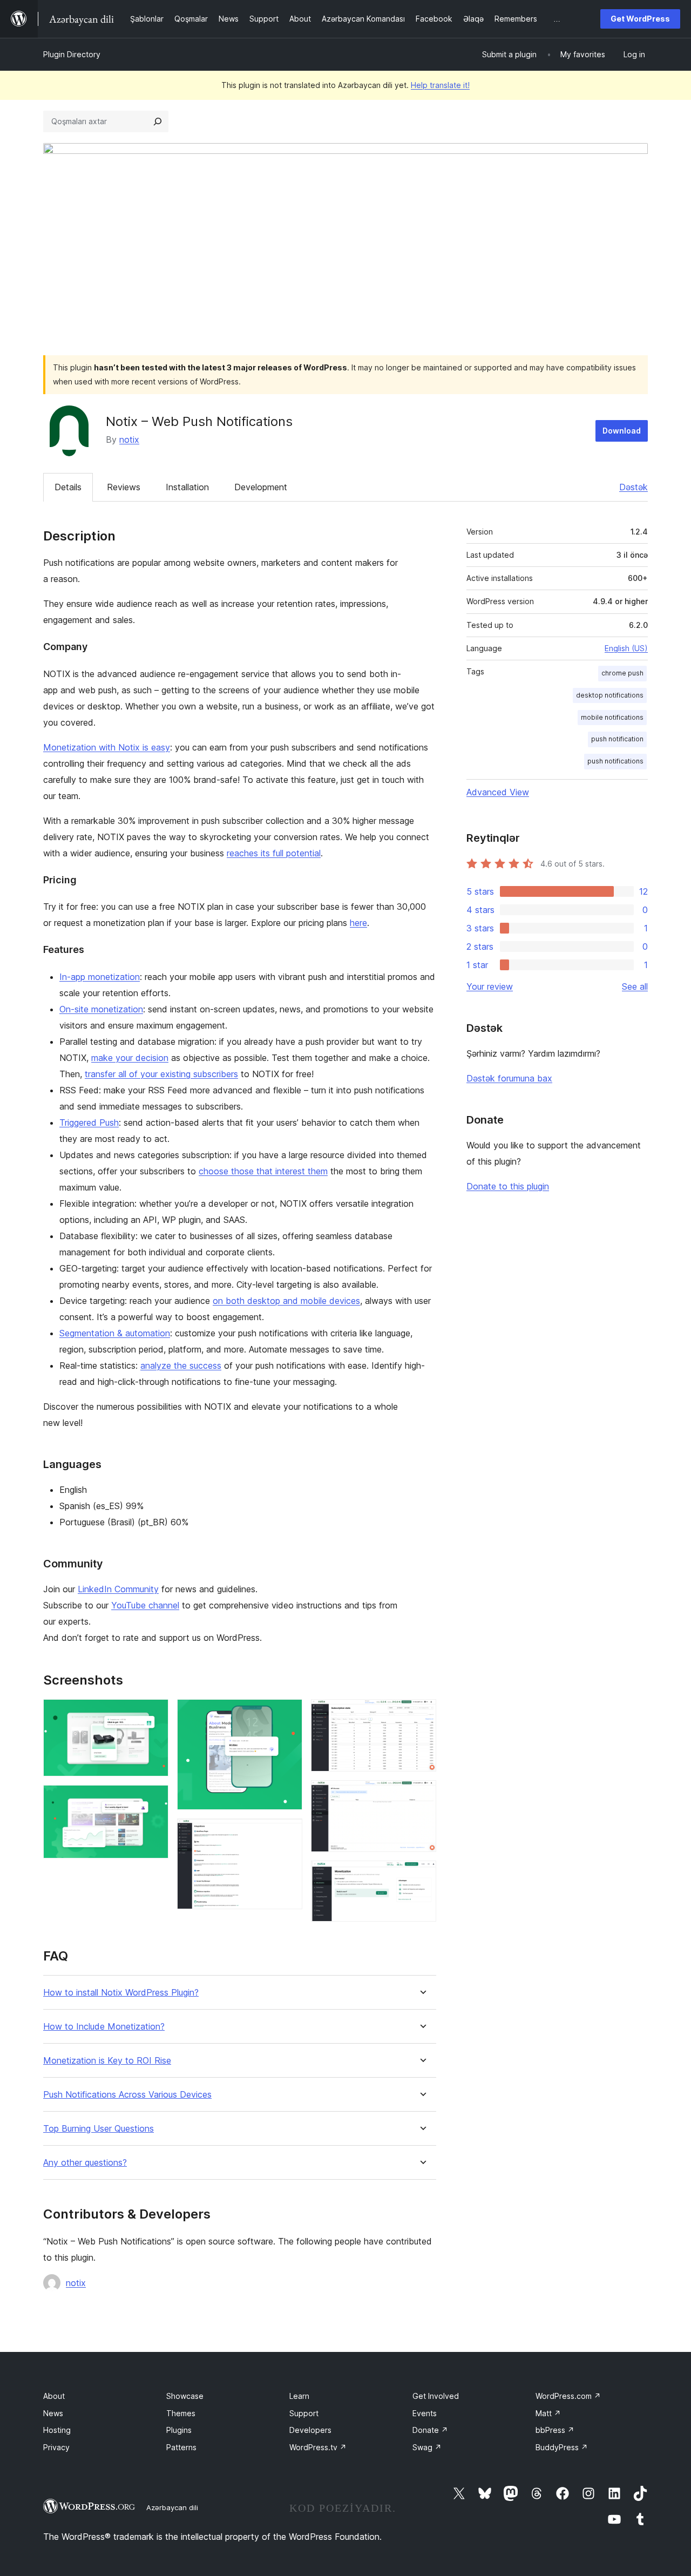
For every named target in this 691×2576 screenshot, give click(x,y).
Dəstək (634, 487)
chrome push (622, 673)
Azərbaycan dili (172, 2507)
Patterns (181, 2447)
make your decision (130, 1058)
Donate (430, 2430)
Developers (310, 2430)
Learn (299, 2396)
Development (261, 487)
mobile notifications (612, 717)
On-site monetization (101, 1009)
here (358, 923)
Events (425, 2413)
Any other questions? (85, 2163)
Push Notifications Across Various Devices (127, 2095)
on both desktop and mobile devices (286, 1301)
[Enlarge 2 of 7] (154, 1800)
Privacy (56, 2447)
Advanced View (498, 792)
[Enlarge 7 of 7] (422, 1875)
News (53, 2413)
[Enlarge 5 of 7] (422, 1714)
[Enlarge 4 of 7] (288, 1833)
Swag (427, 2447)
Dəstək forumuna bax (509, 1078)
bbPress (555, 2430)
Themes (181, 2413)
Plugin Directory (72, 54)
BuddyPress (562, 2447)
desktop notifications (610, 695)
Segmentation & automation (115, 1333)
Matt (548, 2413)
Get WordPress (640, 19)
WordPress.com (568, 2396)
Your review (490, 986)
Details (68, 487)
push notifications (615, 761)
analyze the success (181, 1365)
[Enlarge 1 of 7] (154, 1714)
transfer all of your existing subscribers (161, 1074)
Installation (187, 487)
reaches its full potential (274, 853)
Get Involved (436, 2396)
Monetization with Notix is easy (107, 747)
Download (622, 431)
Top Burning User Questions (99, 2129)
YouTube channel (145, 1605)
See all (635, 986)
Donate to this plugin (508, 1186)
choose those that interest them (263, 1171)
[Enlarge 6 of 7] (422, 1795)
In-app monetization (100, 977)
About (54, 2396)
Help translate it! (440, 85)
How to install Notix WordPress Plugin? (121, 1993)
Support (304, 2413)
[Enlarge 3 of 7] (288, 1714)
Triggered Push (89, 1123)
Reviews (124, 487)
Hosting (57, 2430)
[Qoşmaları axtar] (158, 121)
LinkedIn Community (118, 1589)
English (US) (626, 648)
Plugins (179, 2430)
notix (129, 440)
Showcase (185, 2396)
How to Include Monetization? (104, 2027)
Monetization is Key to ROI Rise (107, 2061)
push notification (617, 739)
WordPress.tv (318, 2447)
